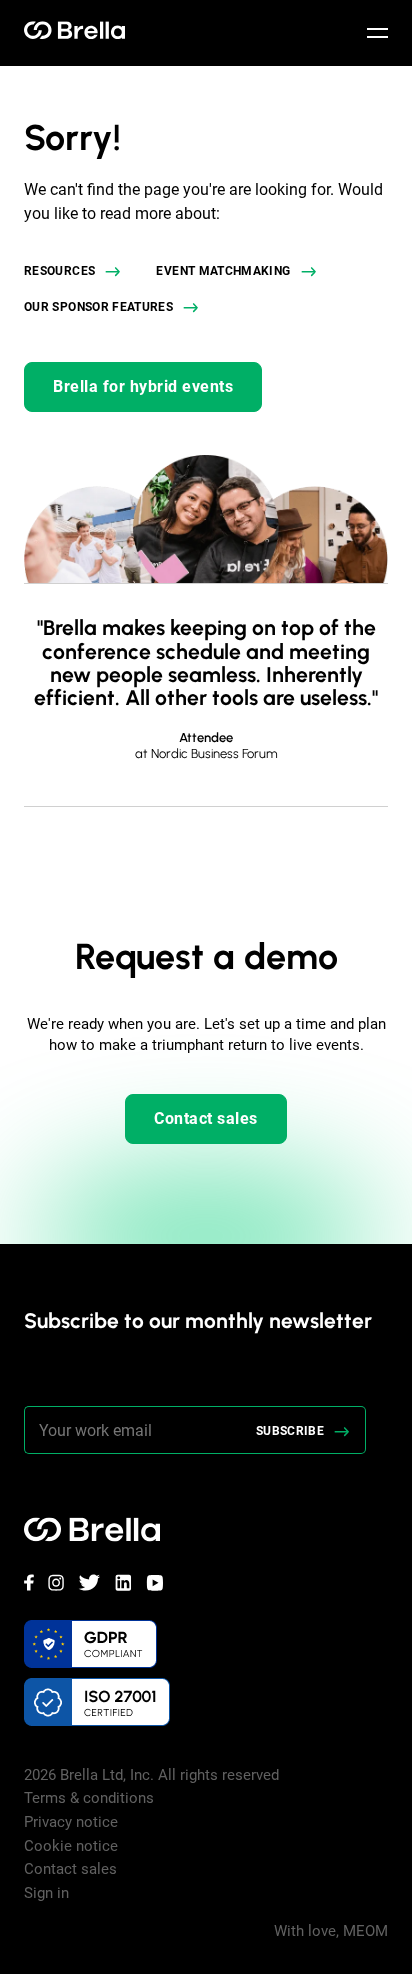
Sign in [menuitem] (46, 1893)
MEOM (365, 1931)
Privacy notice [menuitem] (71, 1822)
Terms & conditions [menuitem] (89, 1798)
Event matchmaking (223, 271)
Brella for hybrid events (143, 386)
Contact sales (206, 1118)
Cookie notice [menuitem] (71, 1846)
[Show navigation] (377, 33)
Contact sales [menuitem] (70, 1869)
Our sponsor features (98, 307)
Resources (59, 271)
